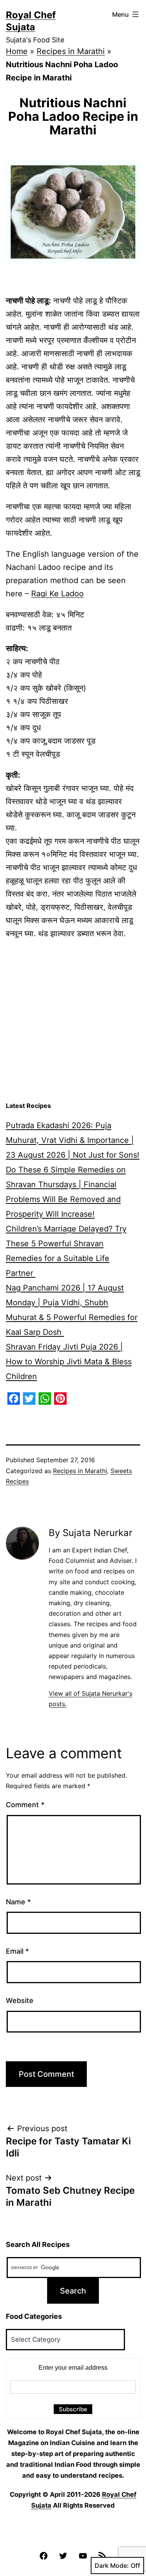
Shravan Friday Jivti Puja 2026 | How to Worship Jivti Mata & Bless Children (69, 1362)
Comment (25, 1805)
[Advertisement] (73, 1021)
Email (17, 1951)
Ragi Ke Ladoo (57, 594)
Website (20, 2000)
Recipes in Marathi (71, 51)
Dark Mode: (112, 2566)
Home (17, 51)
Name (18, 1902)
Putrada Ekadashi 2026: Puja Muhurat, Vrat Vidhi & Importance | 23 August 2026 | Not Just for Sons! (73, 1140)
